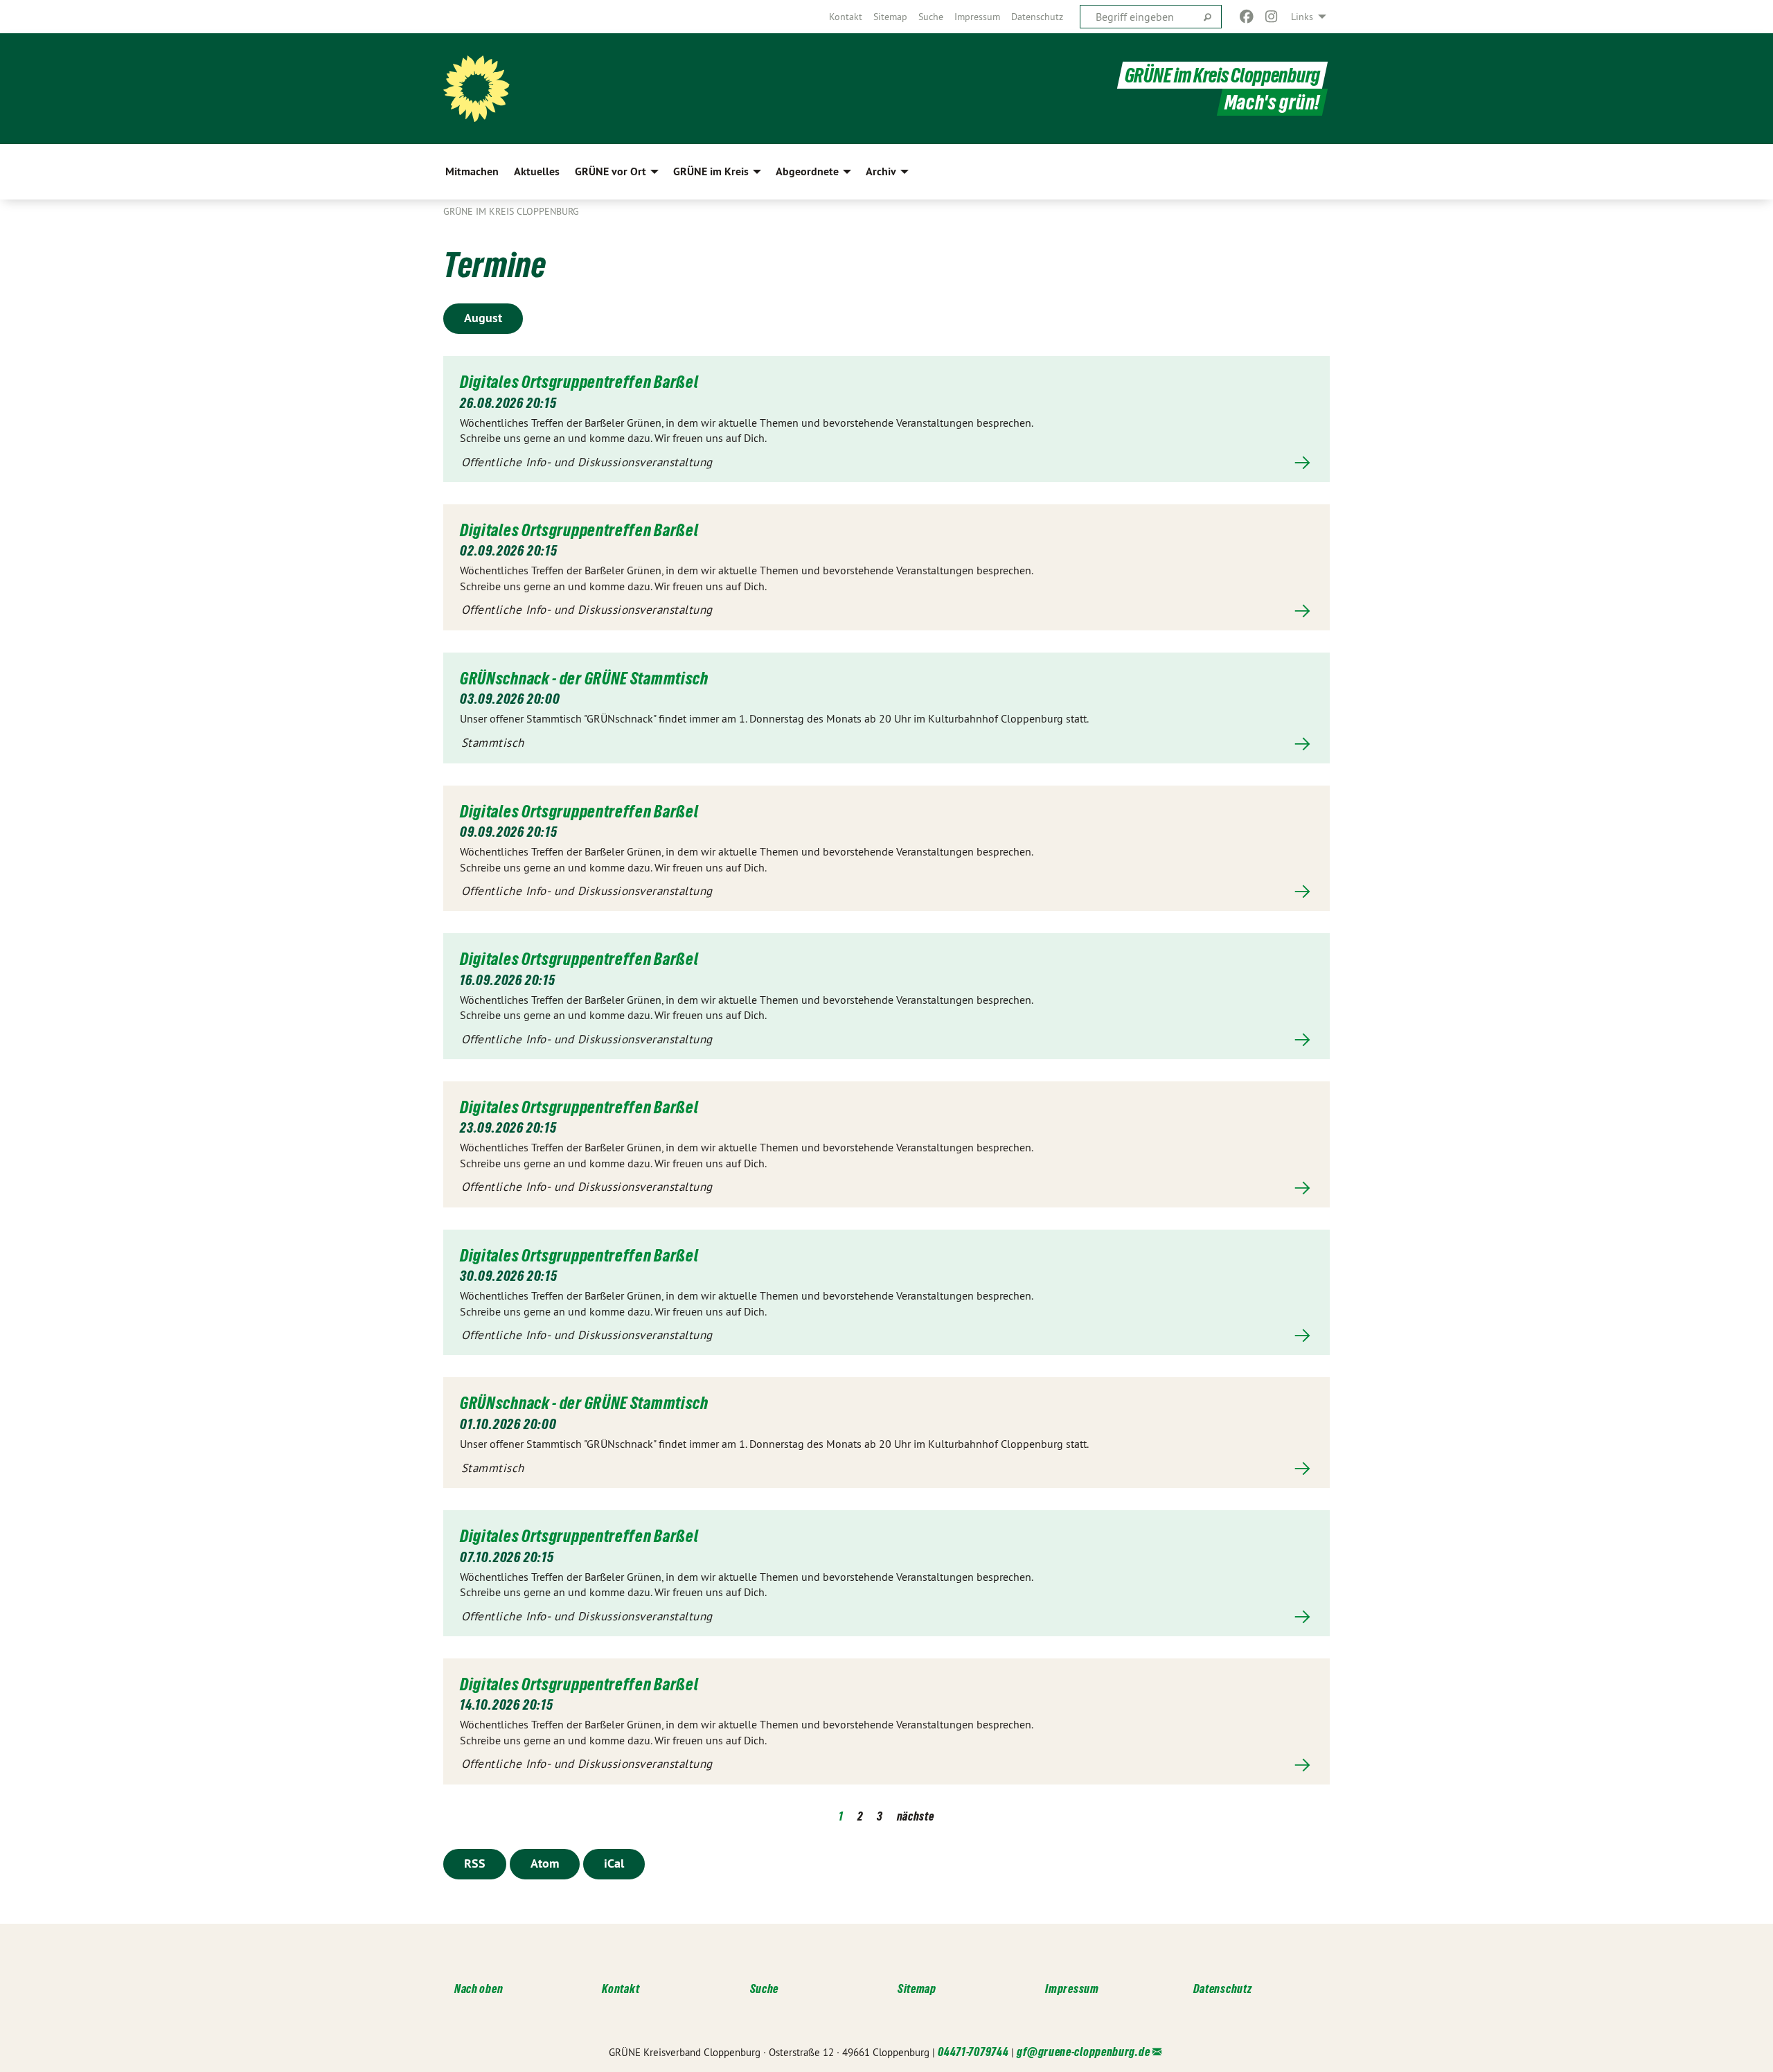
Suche (931, 17)
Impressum (977, 17)
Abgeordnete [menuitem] (807, 171)
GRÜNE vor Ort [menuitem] (611, 171)
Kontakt (846, 17)
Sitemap (890, 17)
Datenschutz (1037, 17)
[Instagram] (1272, 17)
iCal (614, 1863)
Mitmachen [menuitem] (472, 171)
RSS (475, 1863)
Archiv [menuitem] (881, 171)
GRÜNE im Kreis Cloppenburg (1222, 75)
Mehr (886, 463)
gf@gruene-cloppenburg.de (1083, 2052)
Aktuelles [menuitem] (537, 171)
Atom (545, 1863)
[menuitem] (846, 17)
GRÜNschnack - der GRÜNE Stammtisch (584, 678)
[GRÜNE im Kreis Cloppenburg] (476, 89)
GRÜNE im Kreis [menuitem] (711, 171)
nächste (916, 1816)
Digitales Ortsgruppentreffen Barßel (579, 382)
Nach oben (479, 1989)
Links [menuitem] (1302, 17)
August (483, 318)
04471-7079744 (973, 2052)
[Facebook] (1246, 17)
